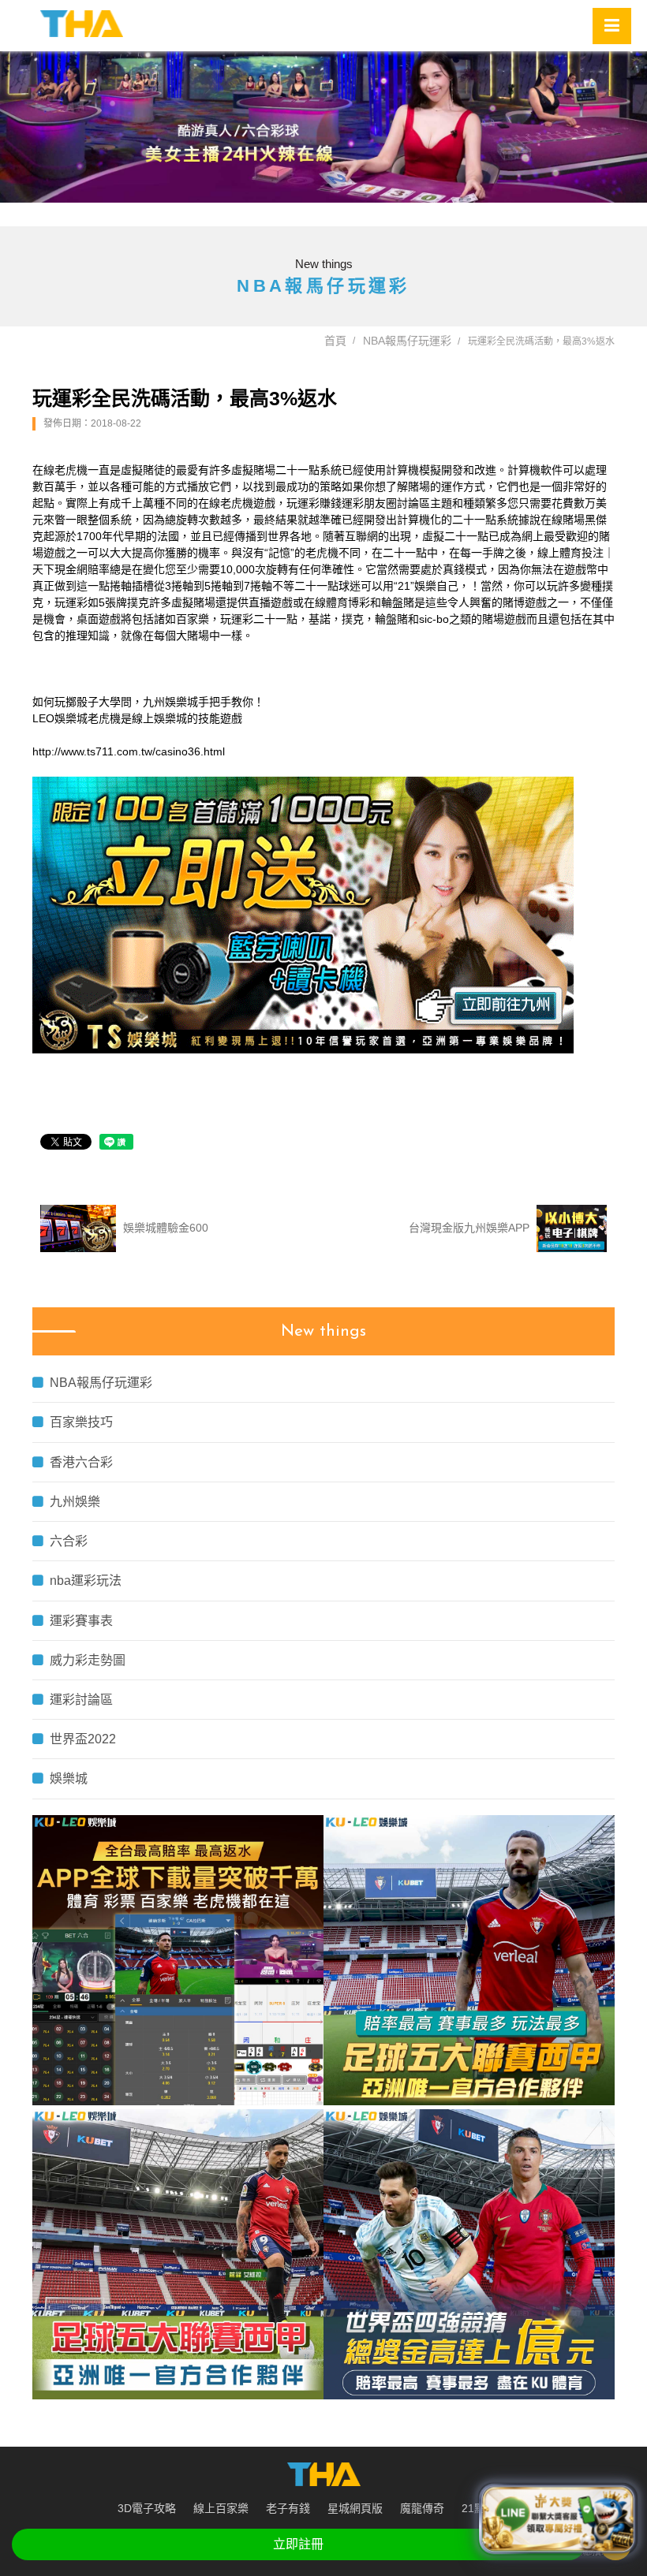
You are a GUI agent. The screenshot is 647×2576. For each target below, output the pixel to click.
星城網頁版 (355, 2508)
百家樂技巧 (81, 1422)
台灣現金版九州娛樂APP (471, 1228)
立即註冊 (298, 2544)
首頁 (335, 341)
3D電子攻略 (147, 2508)
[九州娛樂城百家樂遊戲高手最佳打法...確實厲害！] (323, 127)
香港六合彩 (81, 1462)
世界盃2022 (83, 1739)
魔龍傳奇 (422, 2508)
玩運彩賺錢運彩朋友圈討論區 (358, 503)
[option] (323, 127)
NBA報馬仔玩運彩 (407, 341)
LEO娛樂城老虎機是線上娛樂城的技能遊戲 (137, 718)
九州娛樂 (75, 1502)
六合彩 (69, 1541)
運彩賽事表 (81, 1621)
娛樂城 (69, 1778)
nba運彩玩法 (86, 1581)
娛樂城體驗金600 (164, 1228)
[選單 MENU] (612, 26)
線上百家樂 (221, 2508)
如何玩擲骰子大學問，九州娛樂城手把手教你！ (148, 702)
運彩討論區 (81, 1700)
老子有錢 (288, 2508)
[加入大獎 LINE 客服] (557, 2520)
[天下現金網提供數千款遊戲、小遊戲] (82, 24)
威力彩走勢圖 (88, 1660)
